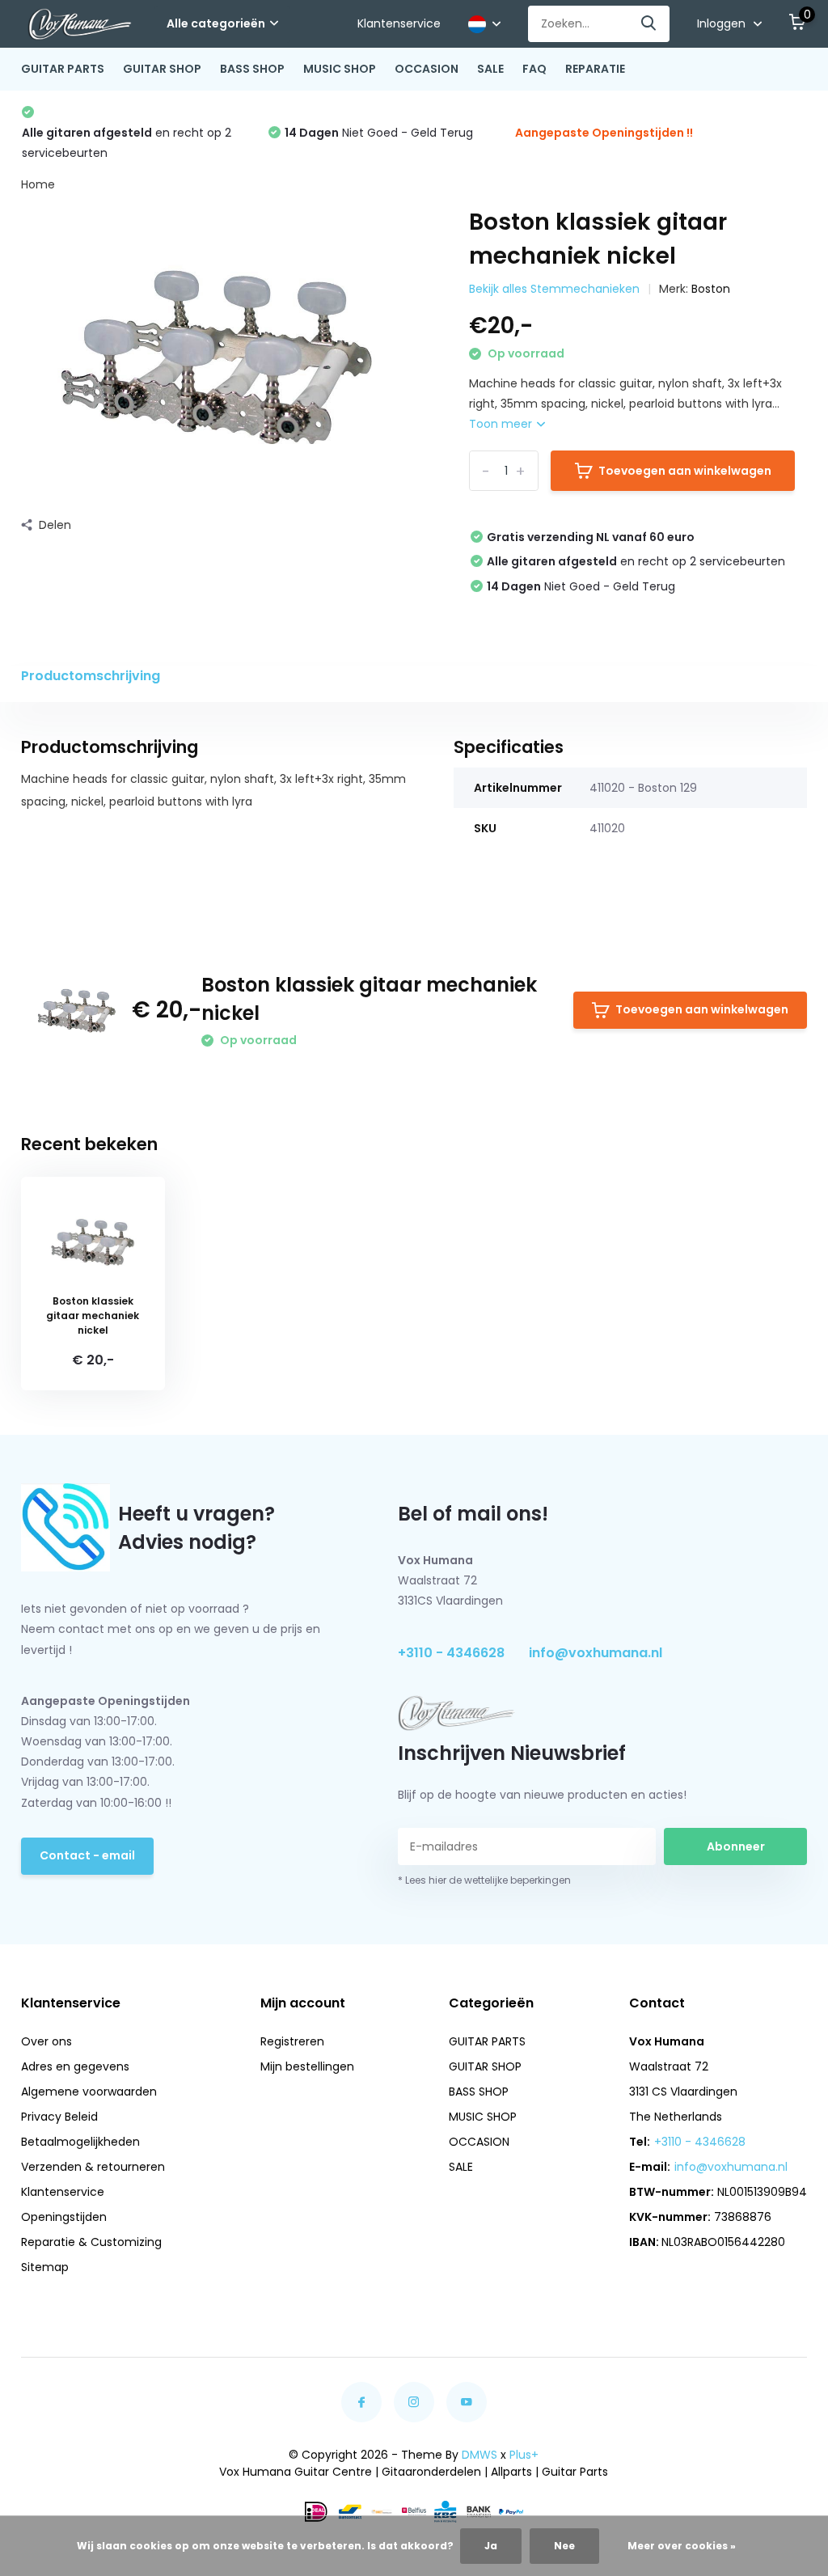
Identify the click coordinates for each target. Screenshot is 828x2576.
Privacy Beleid (59, 2117)
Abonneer (736, 1846)
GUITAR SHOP (162, 69)
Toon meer (502, 424)
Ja (491, 2546)
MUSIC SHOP (340, 69)
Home (38, 184)
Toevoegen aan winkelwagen (685, 471)
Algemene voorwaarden (89, 2092)
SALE (490, 69)
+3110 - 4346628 (451, 1653)
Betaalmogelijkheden (80, 2142)
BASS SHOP (252, 69)
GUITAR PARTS (63, 69)
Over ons (46, 2041)
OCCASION (427, 69)
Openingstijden (64, 2217)
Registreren (292, 2041)
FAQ (534, 69)
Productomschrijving (91, 676)
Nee (564, 2546)
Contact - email (87, 1855)
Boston (711, 289)
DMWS (479, 2455)
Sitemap (45, 2267)
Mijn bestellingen (307, 2066)
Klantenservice (399, 23)
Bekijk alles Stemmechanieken (554, 289)
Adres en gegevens (75, 2066)
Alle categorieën (216, 23)
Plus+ (524, 2455)
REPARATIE (595, 69)
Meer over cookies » (682, 2546)
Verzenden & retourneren (93, 2167)
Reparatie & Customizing (91, 2242)
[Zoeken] (649, 24)
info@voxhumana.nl (596, 1653)
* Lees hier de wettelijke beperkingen (484, 1880)
